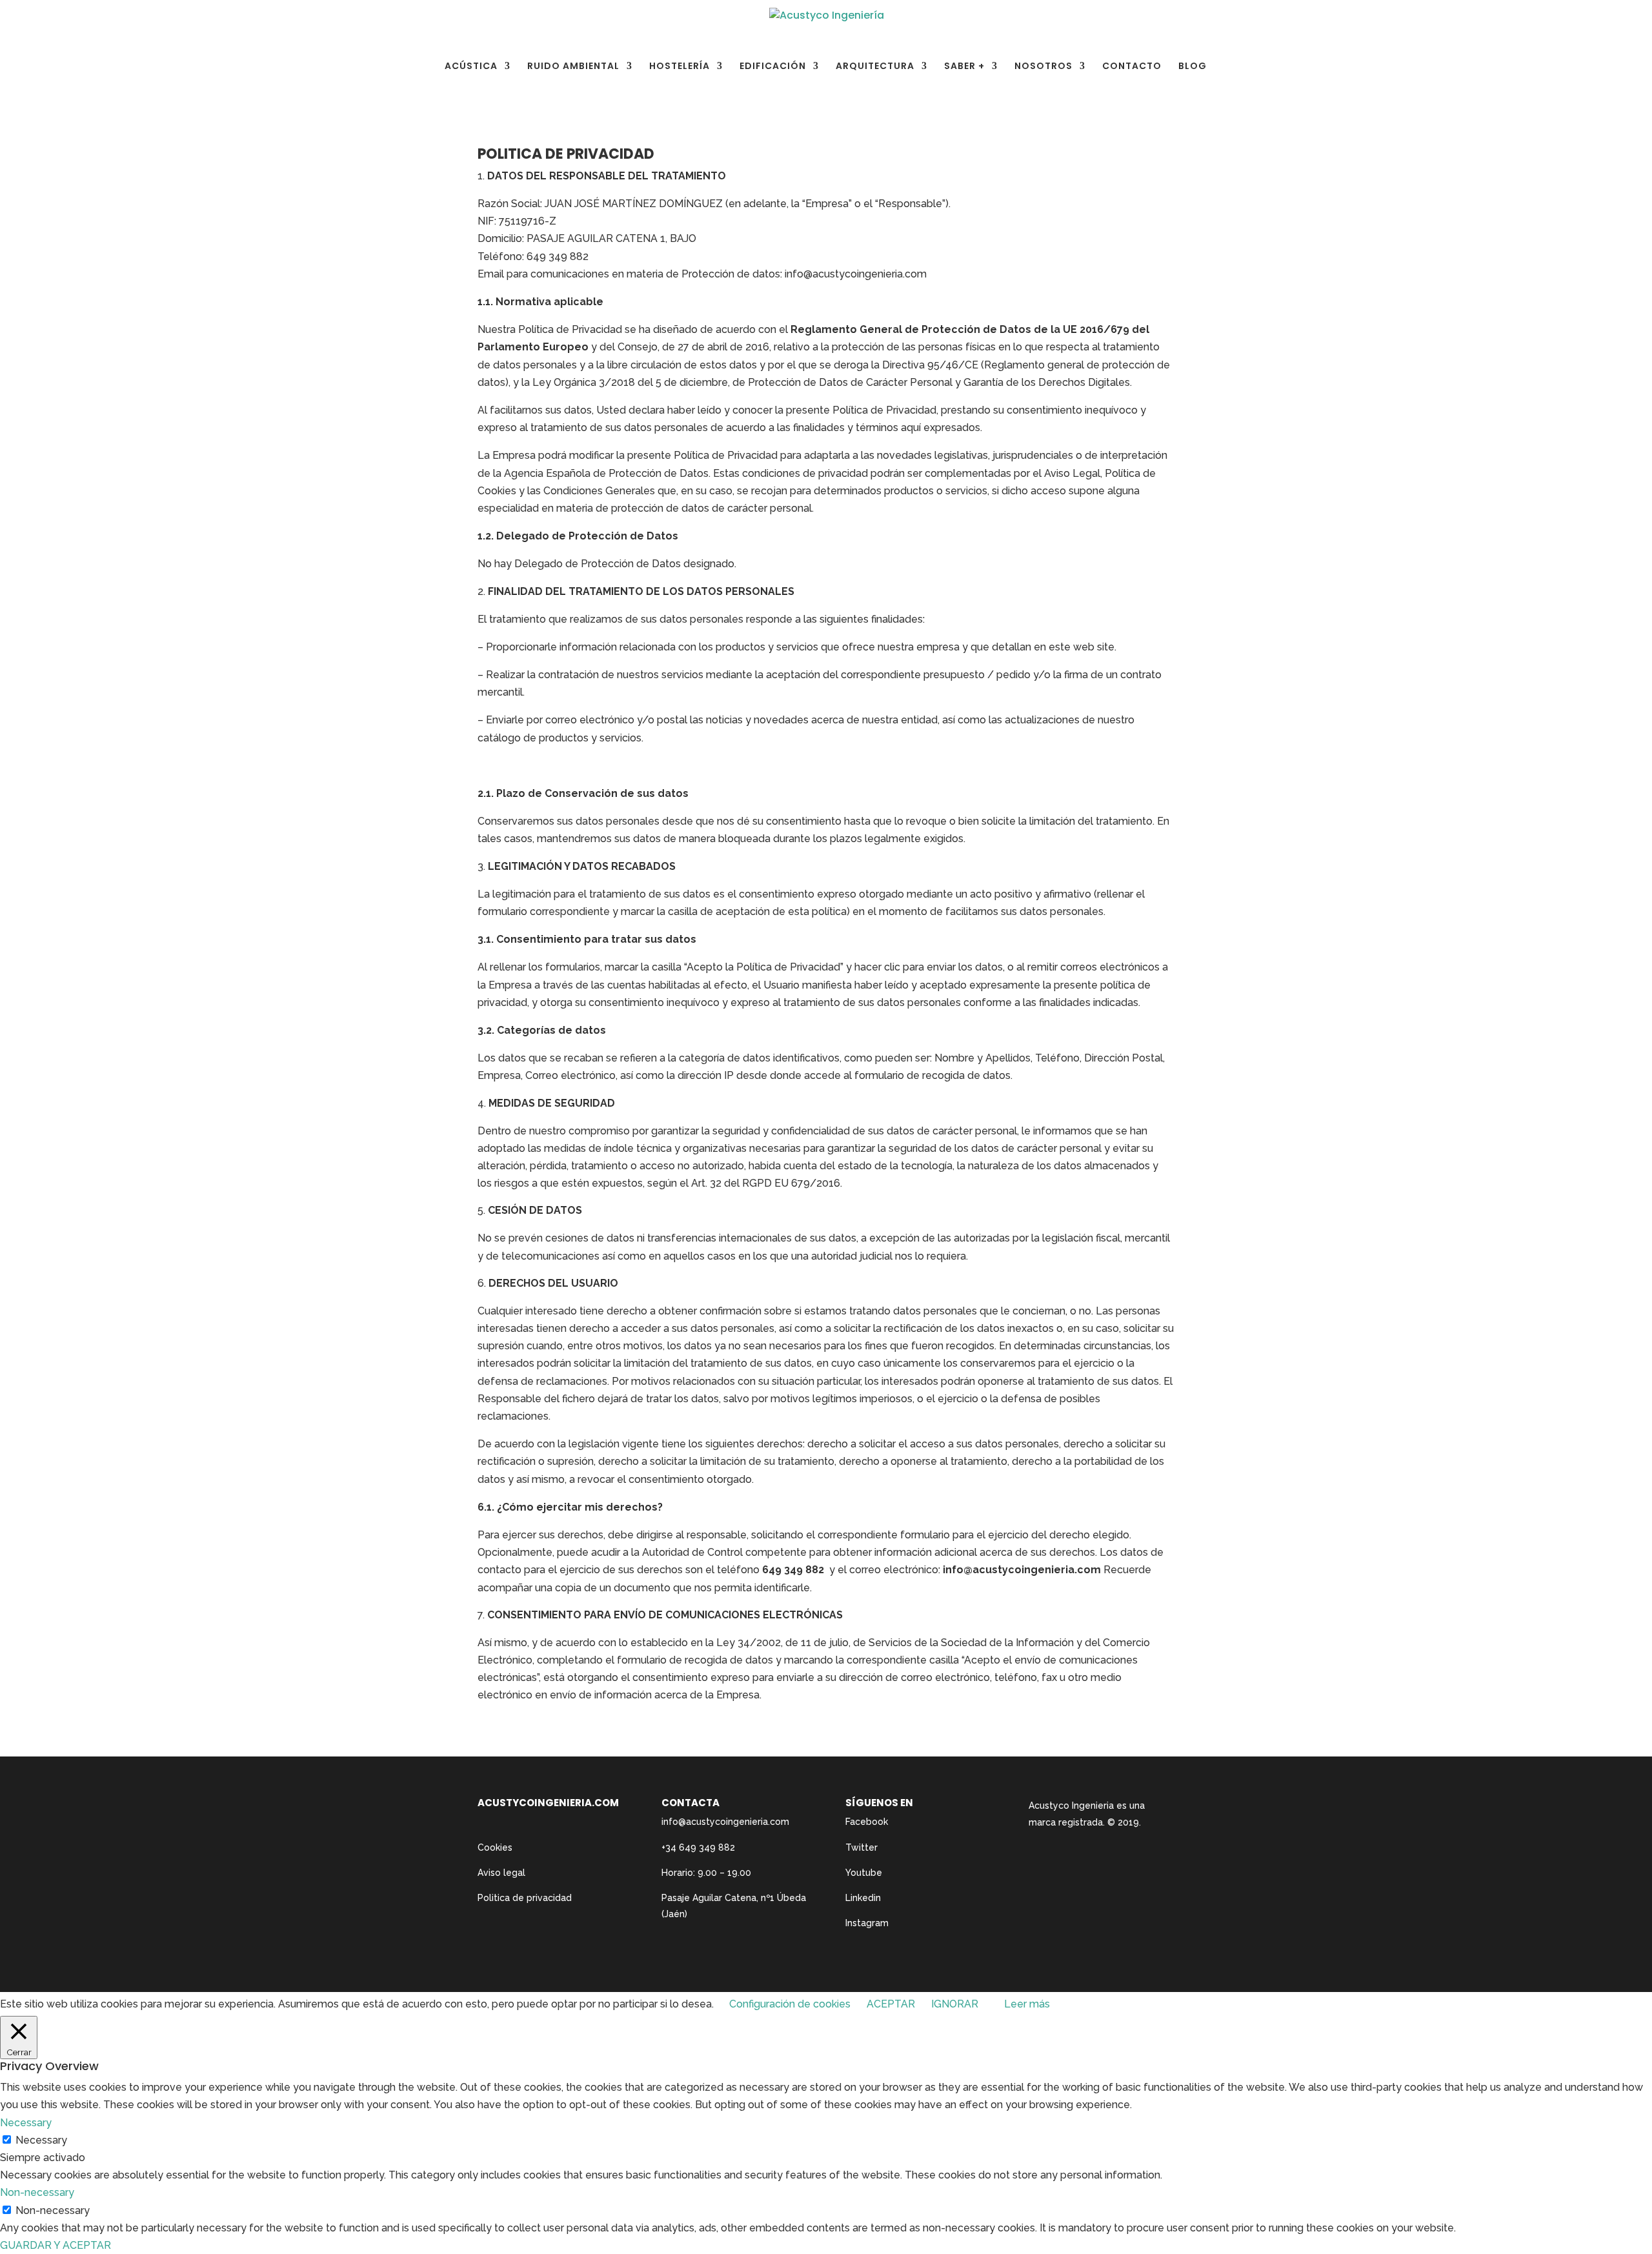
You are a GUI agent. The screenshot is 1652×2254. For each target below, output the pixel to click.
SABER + (964, 67)
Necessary (41, 2140)
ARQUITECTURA (875, 67)
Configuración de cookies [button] (790, 2004)
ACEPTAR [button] (891, 2004)
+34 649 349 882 (698, 1847)
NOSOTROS (1043, 67)
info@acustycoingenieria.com (725, 1822)
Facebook (867, 1822)
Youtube (864, 1873)
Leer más (1027, 2004)
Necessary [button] (26, 2123)
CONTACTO (1132, 67)
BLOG (1193, 67)
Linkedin (863, 1898)
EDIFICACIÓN (773, 67)
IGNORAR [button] (955, 2004)
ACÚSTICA (471, 67)
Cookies (495, 1847)
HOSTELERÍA (680, 67)
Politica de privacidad (525, 1898)
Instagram (867, 1923)
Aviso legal (501, 1873)
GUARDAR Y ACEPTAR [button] (55, 2245)
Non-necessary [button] (37, 2192)
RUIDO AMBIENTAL (573, 67)
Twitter (861, 1847)
